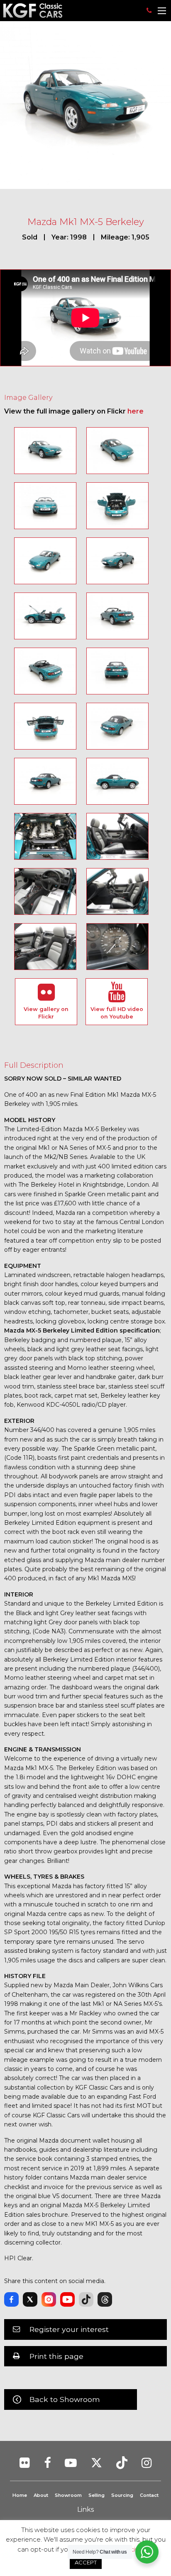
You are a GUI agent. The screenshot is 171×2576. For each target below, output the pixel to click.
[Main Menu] (162, 11)
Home (20, 2495)
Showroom (68, 2495)
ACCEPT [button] (86, 2562)
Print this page (56, 2356)
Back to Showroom (65, 2399)
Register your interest (69, 2329)
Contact (149, 2495)
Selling (96, 2495)
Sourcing (122, 2495)
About (41, 2495)
